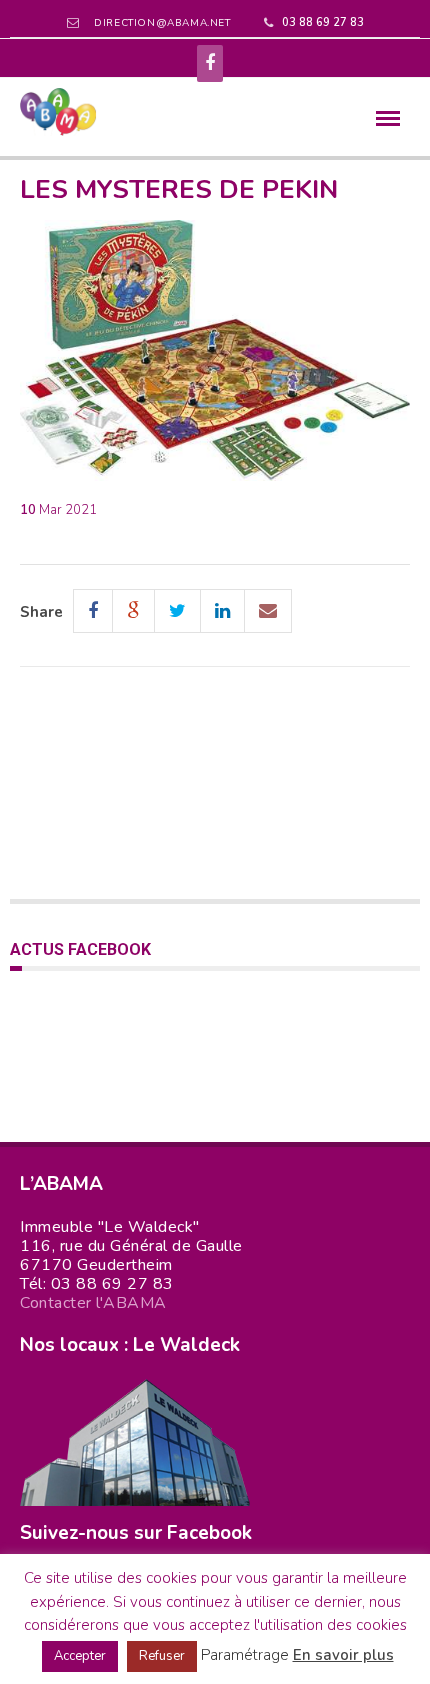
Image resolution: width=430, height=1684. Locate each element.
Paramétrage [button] (245, 1655)
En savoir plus (343, 1655)
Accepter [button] (80, 1656)
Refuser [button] (162, 1656)
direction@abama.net (162, 23)
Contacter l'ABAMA (93, 1303)
